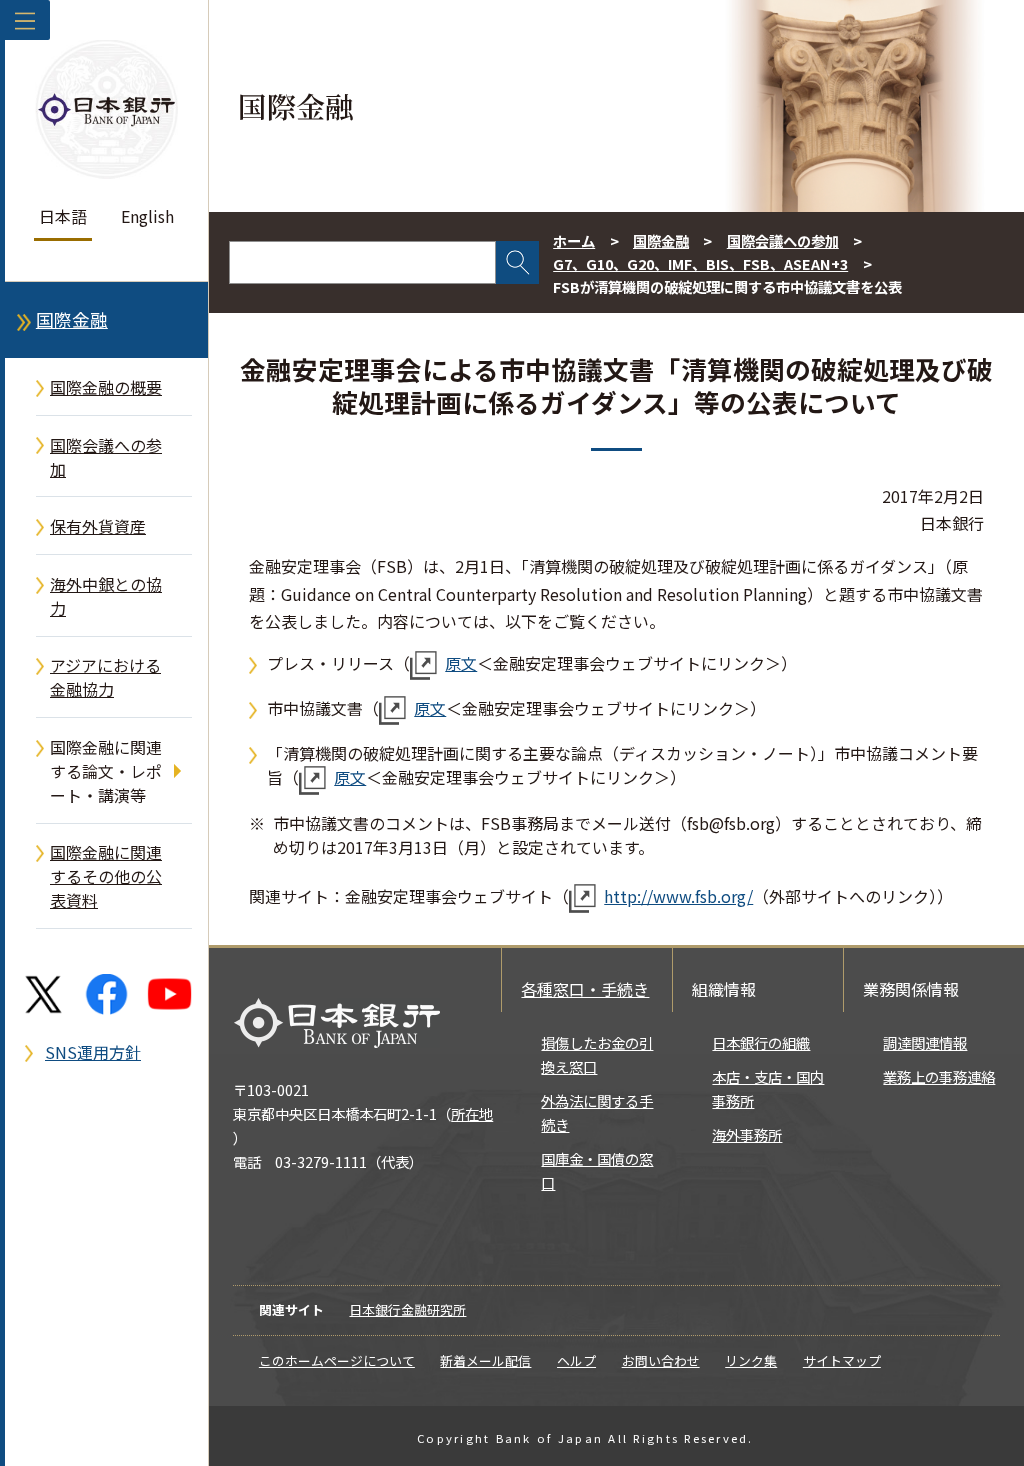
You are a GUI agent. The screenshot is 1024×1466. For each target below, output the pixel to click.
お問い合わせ (661, 1360)
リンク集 (751, 1360)
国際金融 (72, 319)
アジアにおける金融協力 (105, 677)
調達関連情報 (925, 1042)
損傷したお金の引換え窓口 (597, 1054)
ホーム (574, 240)
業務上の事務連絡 (939, 1076)
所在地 (472, 1113)
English (147, 216)
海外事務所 (747, 1134)
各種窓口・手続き (585, 989)
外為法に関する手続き (597, 1112)
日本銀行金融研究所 (407, 1309)
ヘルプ (576, 1360)
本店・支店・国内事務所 (768, 1088)
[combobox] (362, 262)
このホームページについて (337, 1360)
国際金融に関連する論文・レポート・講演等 (106, 771)
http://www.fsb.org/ (678, 896)
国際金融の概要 (106, 387)
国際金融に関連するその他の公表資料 (106, 876)
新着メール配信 (485, 1360)
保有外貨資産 (98, 526)
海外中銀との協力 (106, 596)
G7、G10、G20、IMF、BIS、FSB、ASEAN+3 (700, 263)
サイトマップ (842, 1360)
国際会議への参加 (106, 457)
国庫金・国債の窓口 (597, 1170)
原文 (461, 663)
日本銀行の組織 (761, 1042)
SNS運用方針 (93, 1052)
